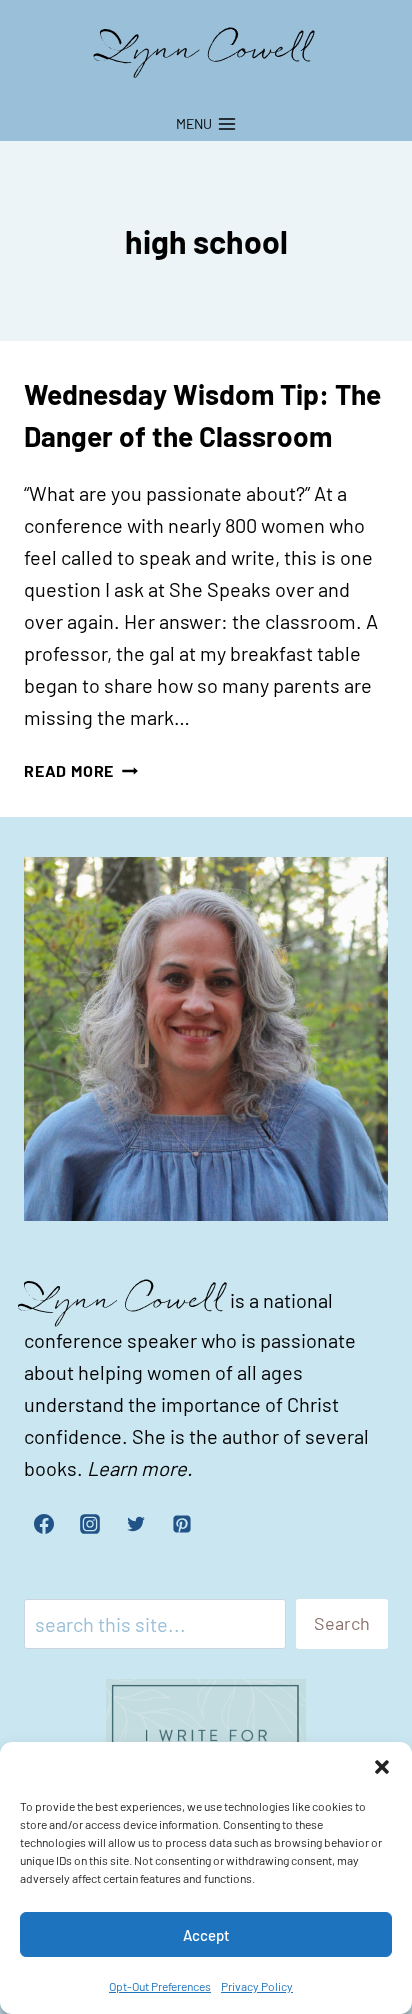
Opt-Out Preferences (160, 1986)
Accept (206, 1935)
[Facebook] (44, 1524)
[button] (382, 1767)
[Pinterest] (182, 1524)
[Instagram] (90, 1524)
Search (342, 1623)
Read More (81, 770)
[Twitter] (136, 1524)
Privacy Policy (257, 1986)
